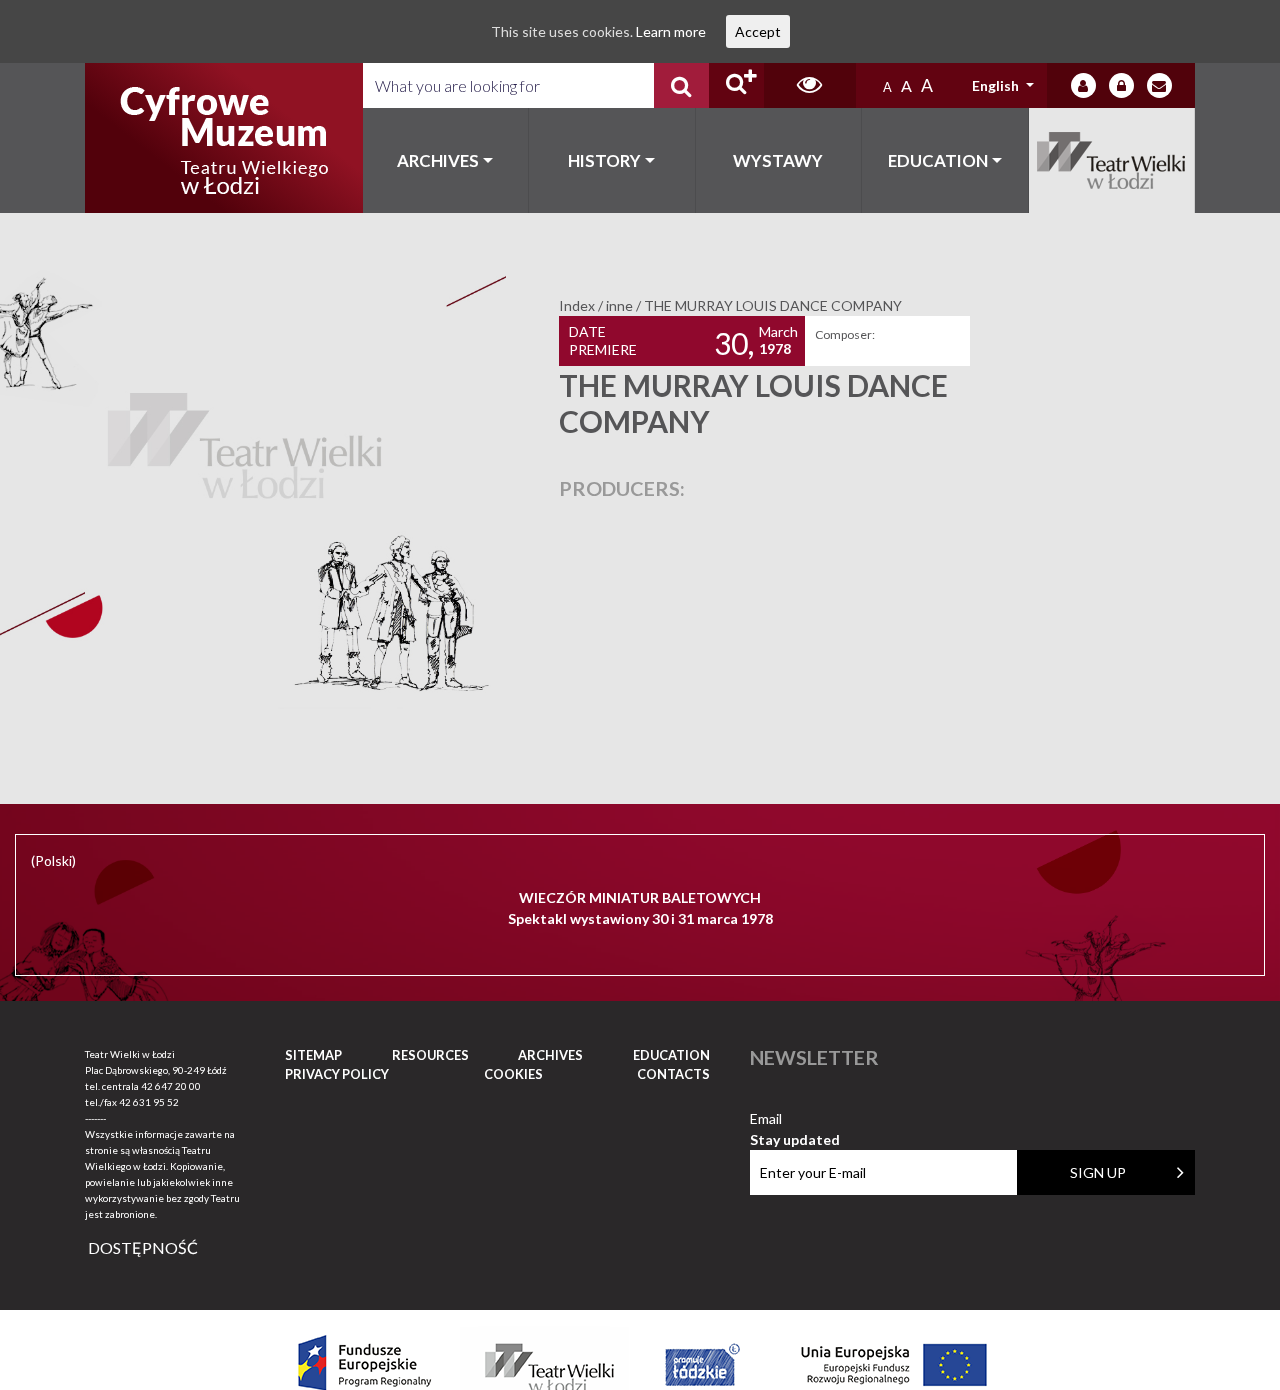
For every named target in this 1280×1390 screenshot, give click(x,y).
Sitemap (313, 1055)
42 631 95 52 (149, 1102)
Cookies (513, 1074)
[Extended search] (736, 85)
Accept (758, 31)
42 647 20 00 (171, 1086)
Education (938, 160)
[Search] (681, 85)
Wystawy (778, 160)
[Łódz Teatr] (224, 138)
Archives (438, 160)
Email (795, 1119)
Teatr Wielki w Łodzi (1112, 160)
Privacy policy (337, 1074)
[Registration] (1121, 85)
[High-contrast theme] (810, 85)
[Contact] (1159, 85)
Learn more (671, 31)
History (604, 160)
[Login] (1083, 85)
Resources (430, 1055)
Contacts (673, 1074)
